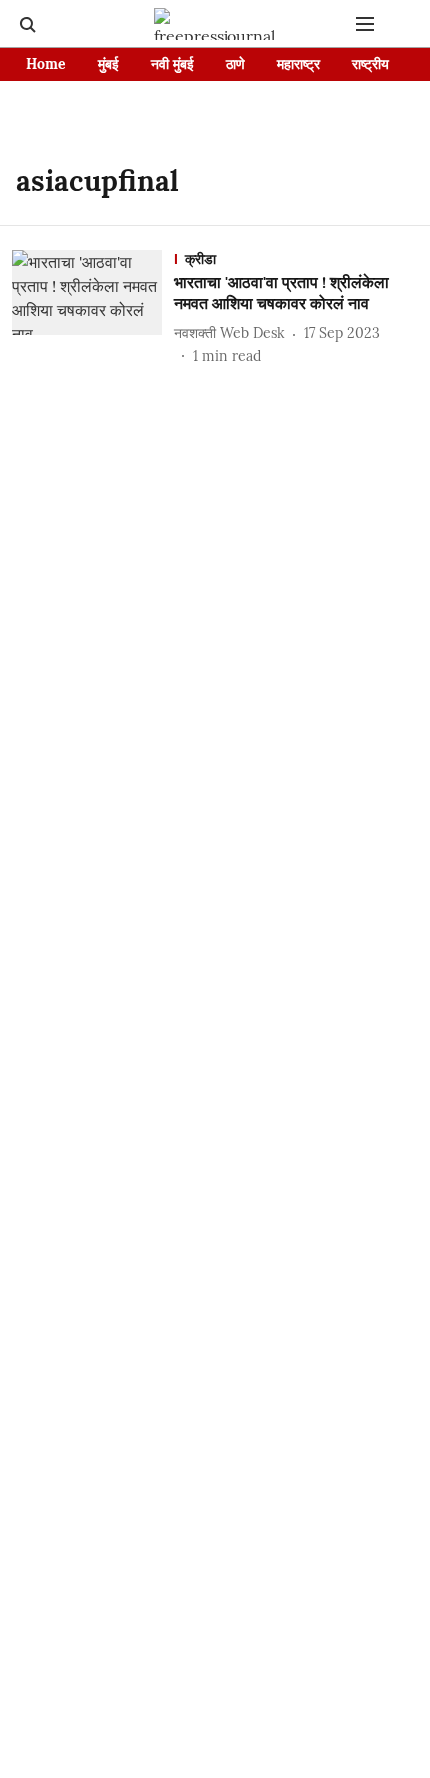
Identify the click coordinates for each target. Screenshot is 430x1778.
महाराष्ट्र (298, 64)
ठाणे (235, 64)
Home (46, 64)
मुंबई (108, 64)
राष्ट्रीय (370, 64)
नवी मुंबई (172, 64)
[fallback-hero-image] (93, 308)
